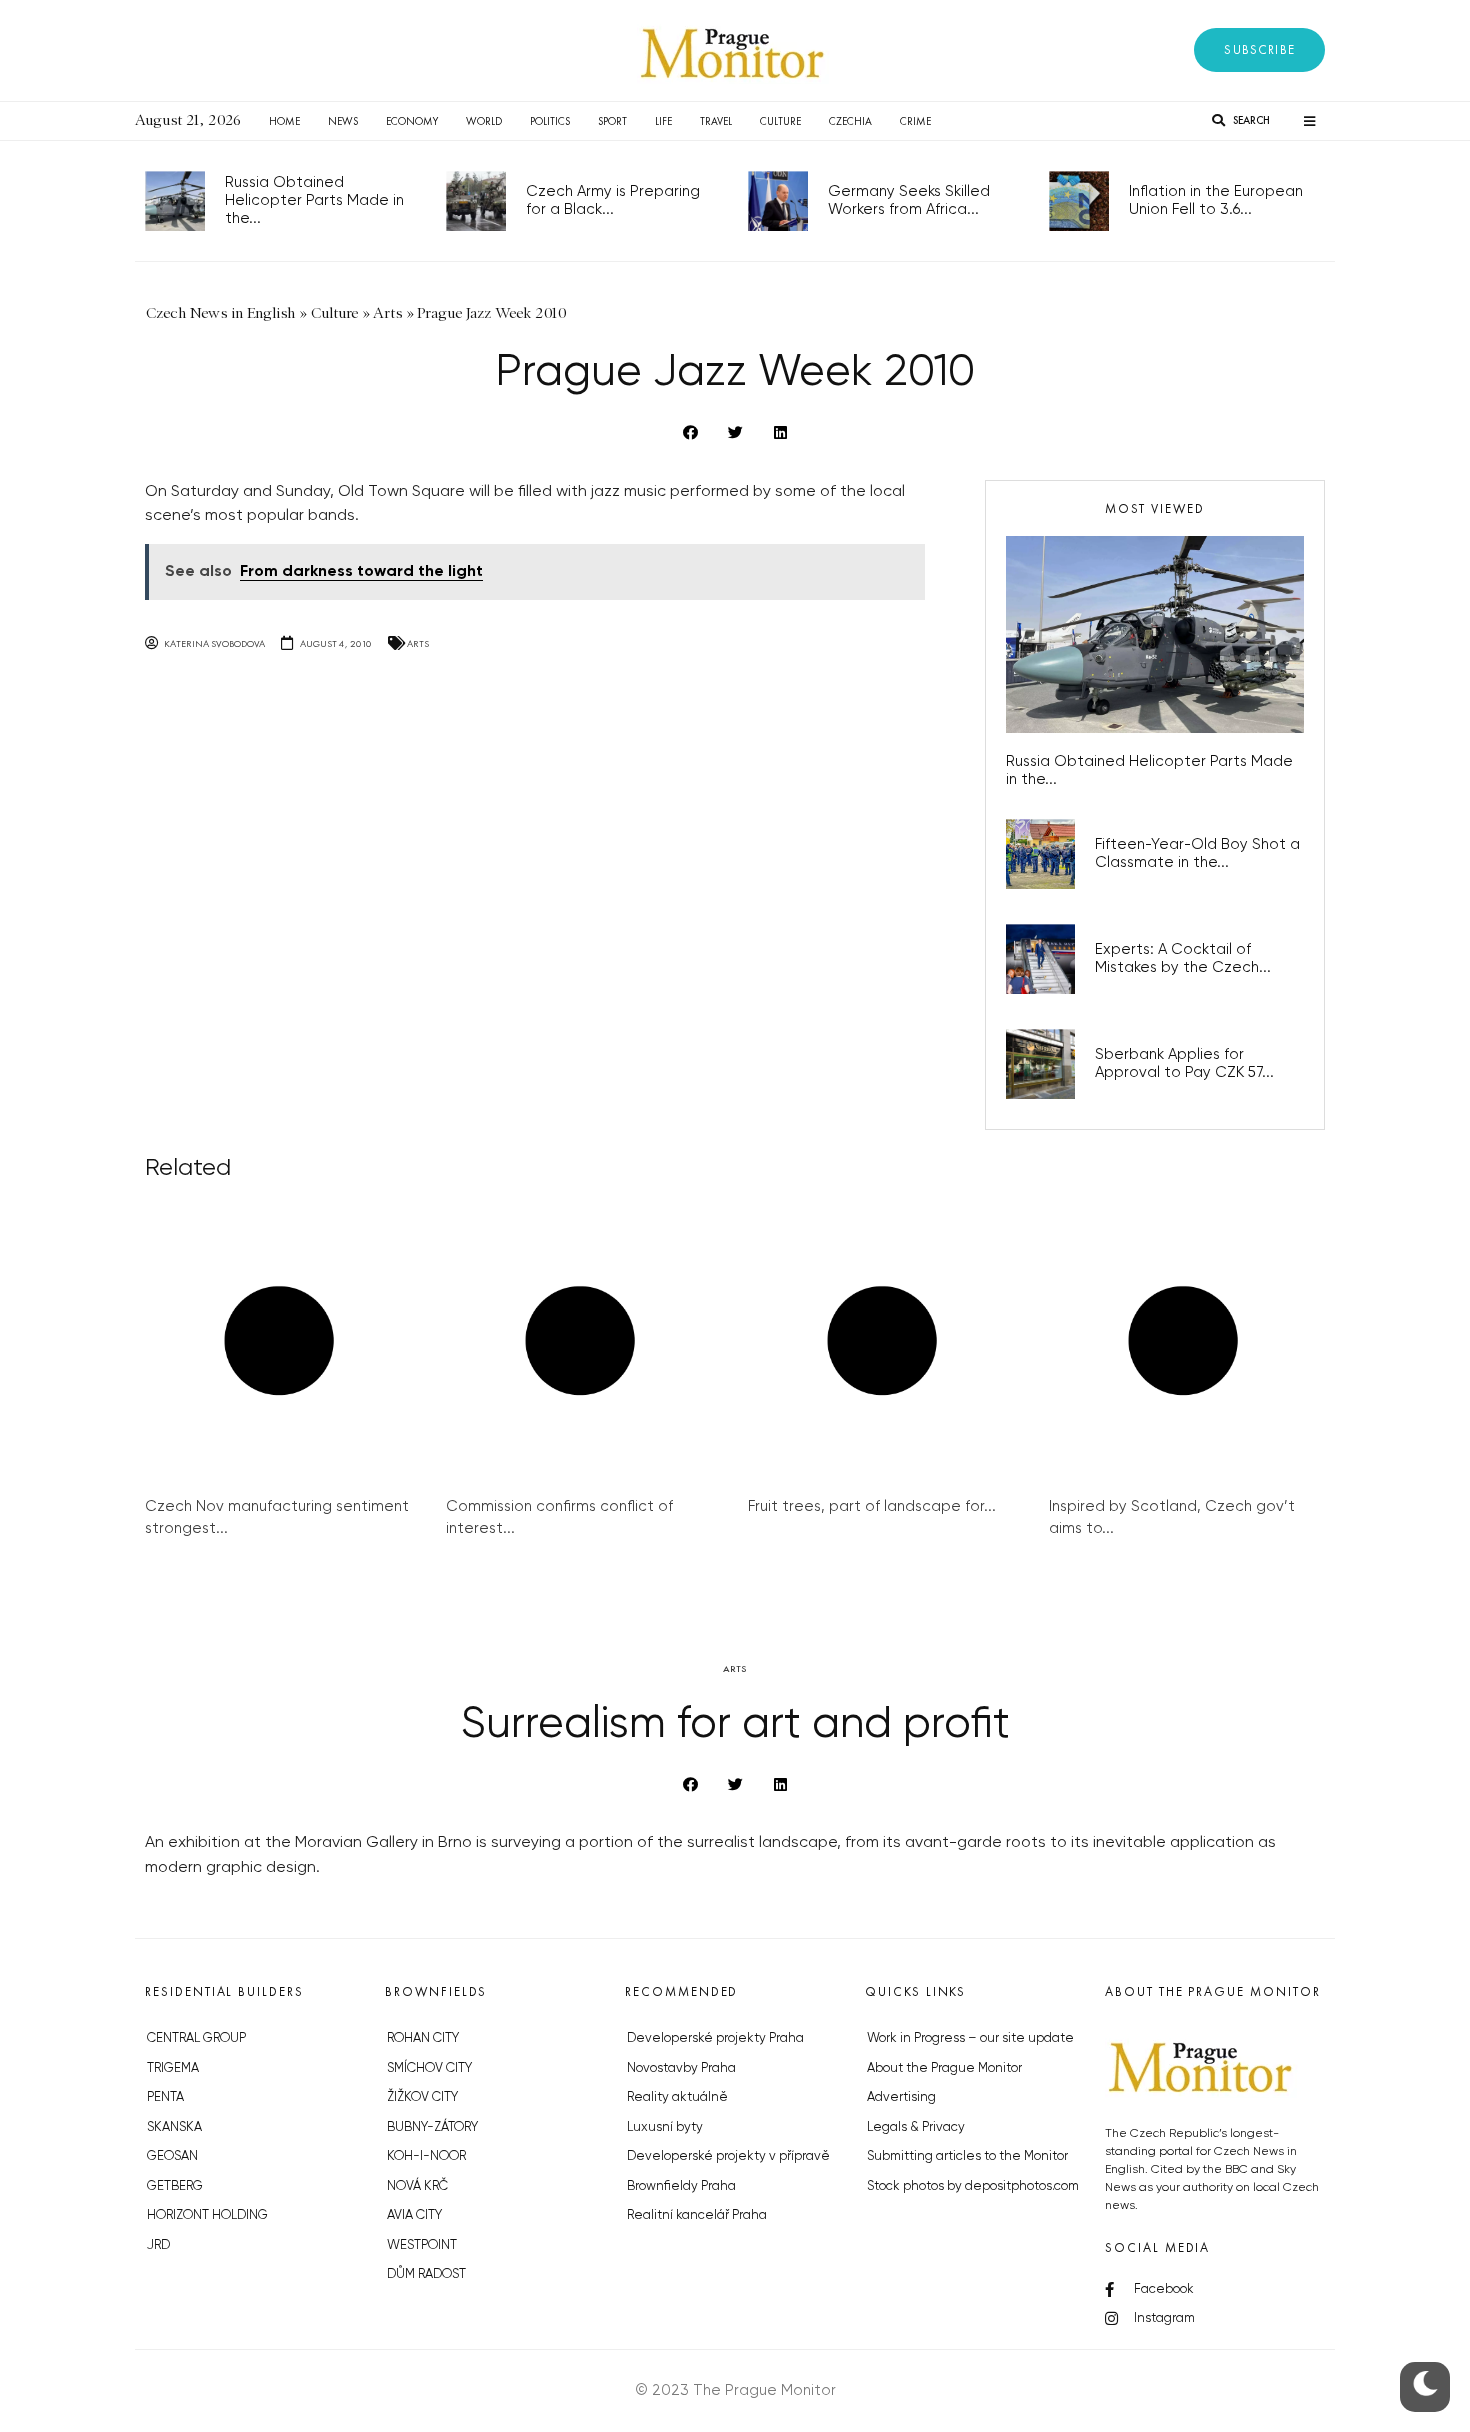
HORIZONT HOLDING (207, 2215)
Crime (915, 121)
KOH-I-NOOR (426, 2156)
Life (663, 121)
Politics (550, 121)
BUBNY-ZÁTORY (432, 2127)
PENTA (165, 2097)
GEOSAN (172, 2156)
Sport (612, 121)
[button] (1259, 50)
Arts (418, 643)
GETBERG (175, 2186)
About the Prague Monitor (944, 2068)
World (484, 121)
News (343, 121)
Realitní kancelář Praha (697, 2215)
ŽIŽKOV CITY (422, 2097)
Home (284, 121)
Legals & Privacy (916, 2127)
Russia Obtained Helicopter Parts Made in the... (314, 200)
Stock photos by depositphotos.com (973, 2186)
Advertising (901, 2097)
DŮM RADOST (426, 2274)
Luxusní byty (665, 2127)
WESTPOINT (422, 2245)
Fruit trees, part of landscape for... (872, 1506)
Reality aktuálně (677, 2097)
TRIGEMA (173, 2068)
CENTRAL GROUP (196, 2038)
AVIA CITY (414, 2215)
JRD (158, 2245)
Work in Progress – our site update (970, 2038)
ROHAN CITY (423, 2038)
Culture (780, 121)
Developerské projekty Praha (715, 2038)
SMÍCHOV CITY (429, 2068)
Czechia (850, 121)
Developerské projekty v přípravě (728, 2156)
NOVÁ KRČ (417, 2186)
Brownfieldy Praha (681, 2186)
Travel (716, 121)
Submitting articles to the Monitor (967, 2156)
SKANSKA (174, 2127)
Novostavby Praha (681, 2068)
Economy (412, 121)
